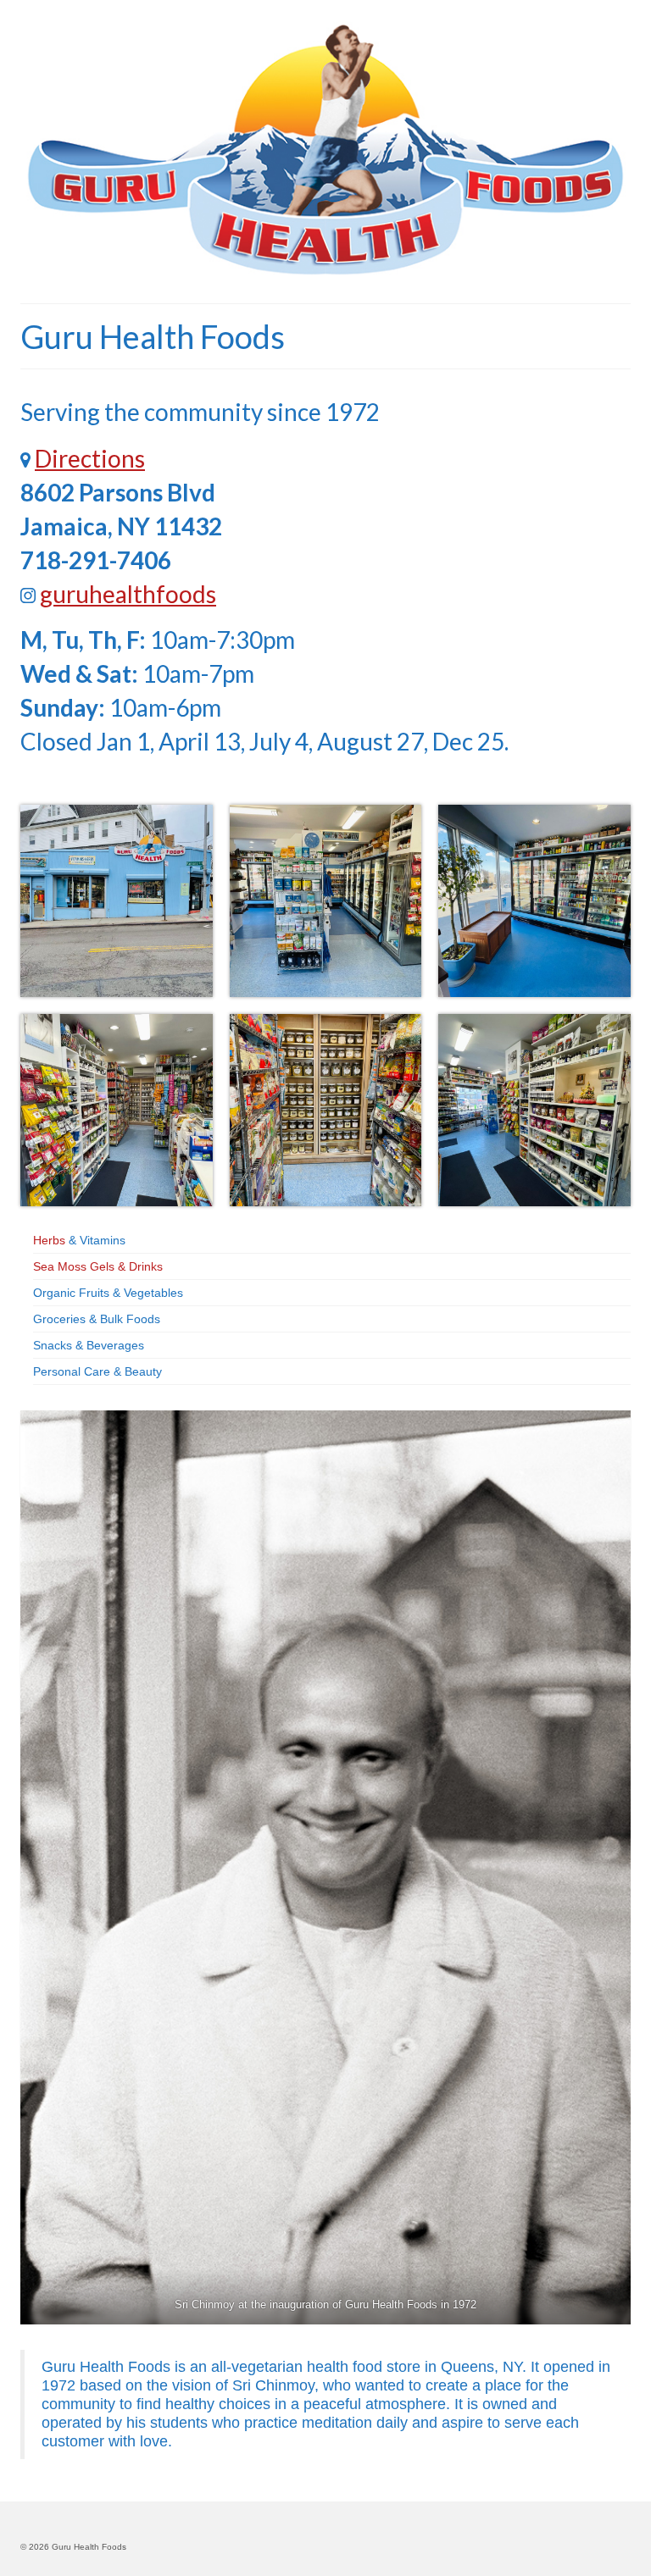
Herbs (49, 1240)
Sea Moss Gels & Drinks (98, 1266)
